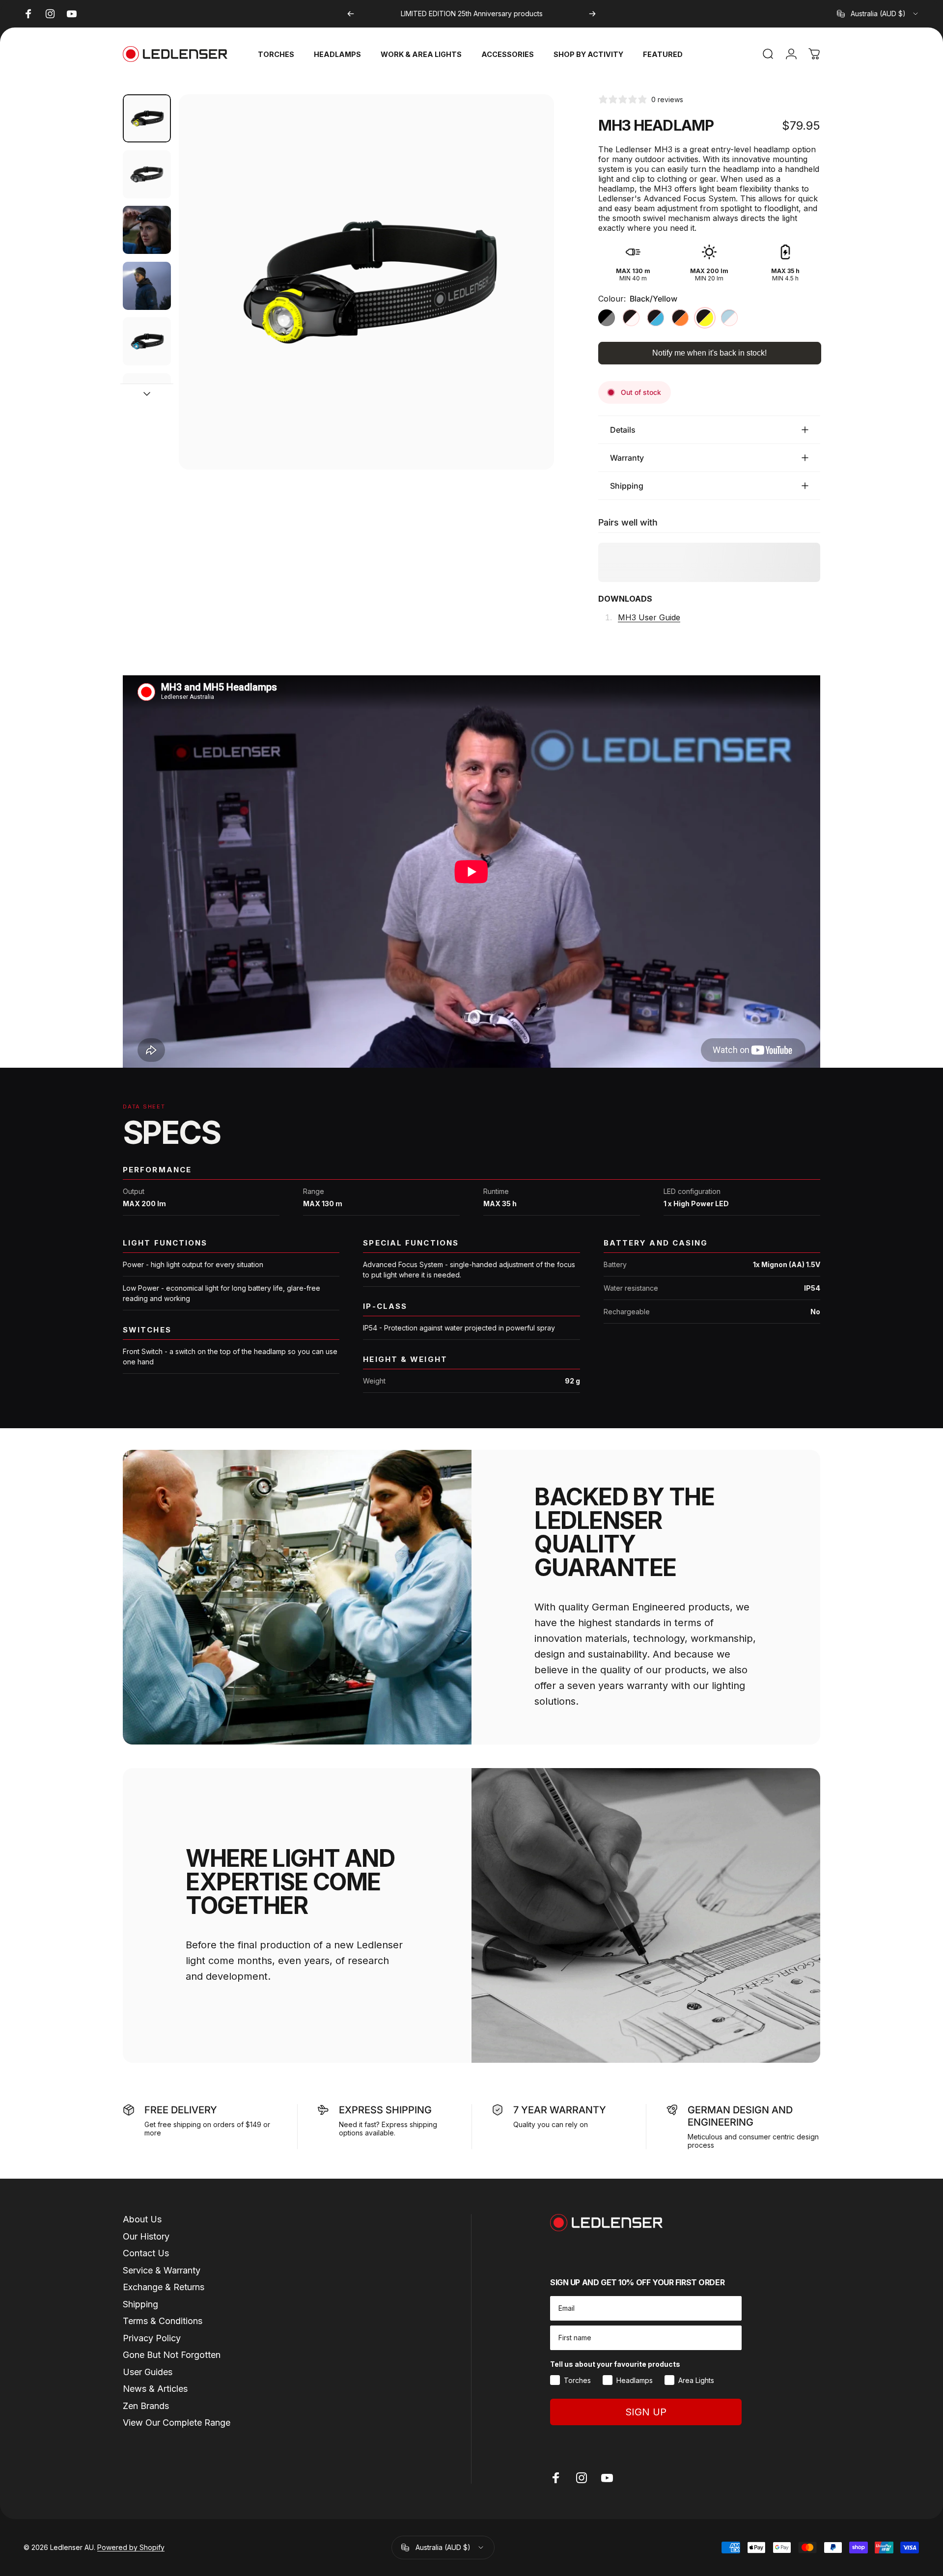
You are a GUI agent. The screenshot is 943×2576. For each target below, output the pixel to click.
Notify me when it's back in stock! (709, 353)
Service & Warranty (162, 2270)
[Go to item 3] (147, 286)
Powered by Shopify (131, 2547)
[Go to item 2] (147, 230)
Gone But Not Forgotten (172, 2355)
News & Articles (155, 2389)
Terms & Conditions (163, 2321)
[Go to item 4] (147, 341)
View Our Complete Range (177, 2423)
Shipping (140, 2304)
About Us (142, 2219)
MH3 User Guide (649, 617)
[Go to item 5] (147, 397)
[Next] (592, 14)
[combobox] (878, 14)
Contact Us (146, 2253)
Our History (146, 2236)
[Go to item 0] (147, 118)
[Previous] (351, 14)
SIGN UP (646, 2412)
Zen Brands (146, 2406)
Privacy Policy (152, 2338)
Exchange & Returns (164, 2287)
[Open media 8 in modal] (366, 282)
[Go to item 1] (147, 174)
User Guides (148, 2372)
